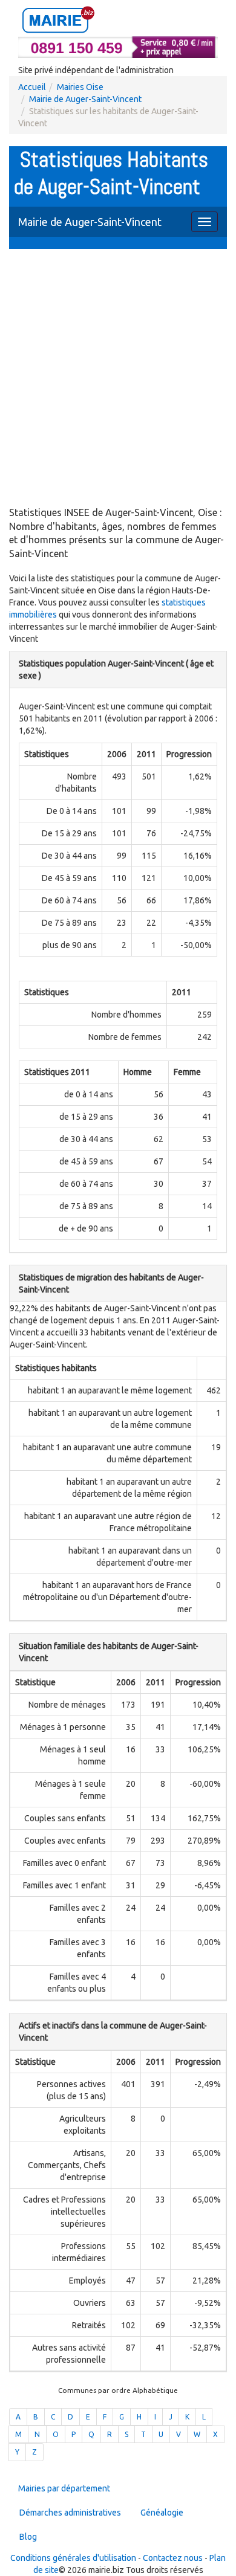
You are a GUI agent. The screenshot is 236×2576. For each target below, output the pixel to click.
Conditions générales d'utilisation (73, 2558)
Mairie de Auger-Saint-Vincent (85, 99)
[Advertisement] (118, 379)
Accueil (32, 87)
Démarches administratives (70, 2513)
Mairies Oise (80, 87)
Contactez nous (173, 2558)
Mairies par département (64, 2488)
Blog (28, 2537)
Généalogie (162, 2513)
